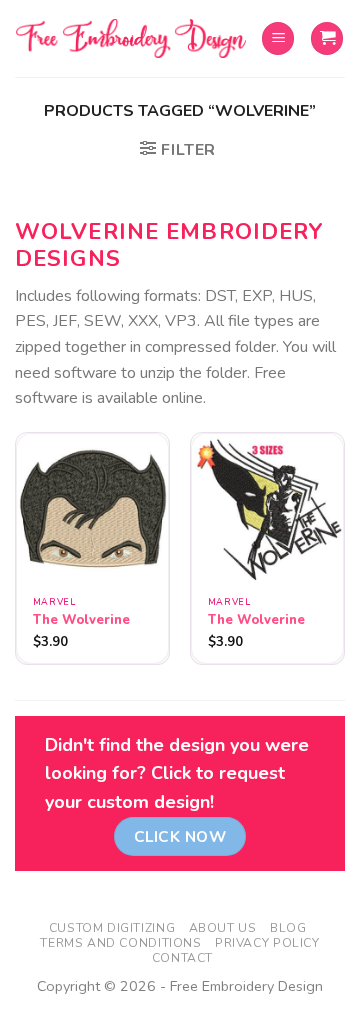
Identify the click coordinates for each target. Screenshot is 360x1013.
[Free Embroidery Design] (130, 39)
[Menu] (278, 38)
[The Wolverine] (92, 509)
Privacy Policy (267, 943)
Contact (182, 958)
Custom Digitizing (112, 928)
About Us (223, 928)
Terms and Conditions (120, 943)
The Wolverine (81, 620)
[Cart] (327, 38)
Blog (288, 928)
